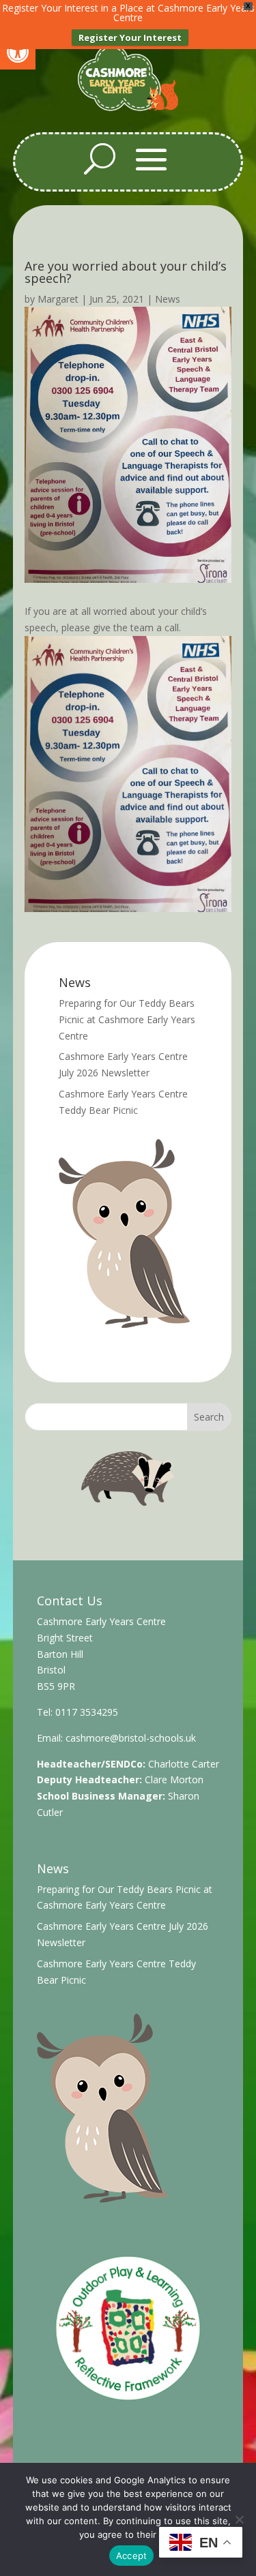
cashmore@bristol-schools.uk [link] (131, 1738)
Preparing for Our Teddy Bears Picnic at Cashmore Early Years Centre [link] (127, 1019)
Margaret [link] (58, 299)
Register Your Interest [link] (130, 37)
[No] (239, 2519)
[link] (18, 52)
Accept (132, 2556)
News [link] (168, 299)
